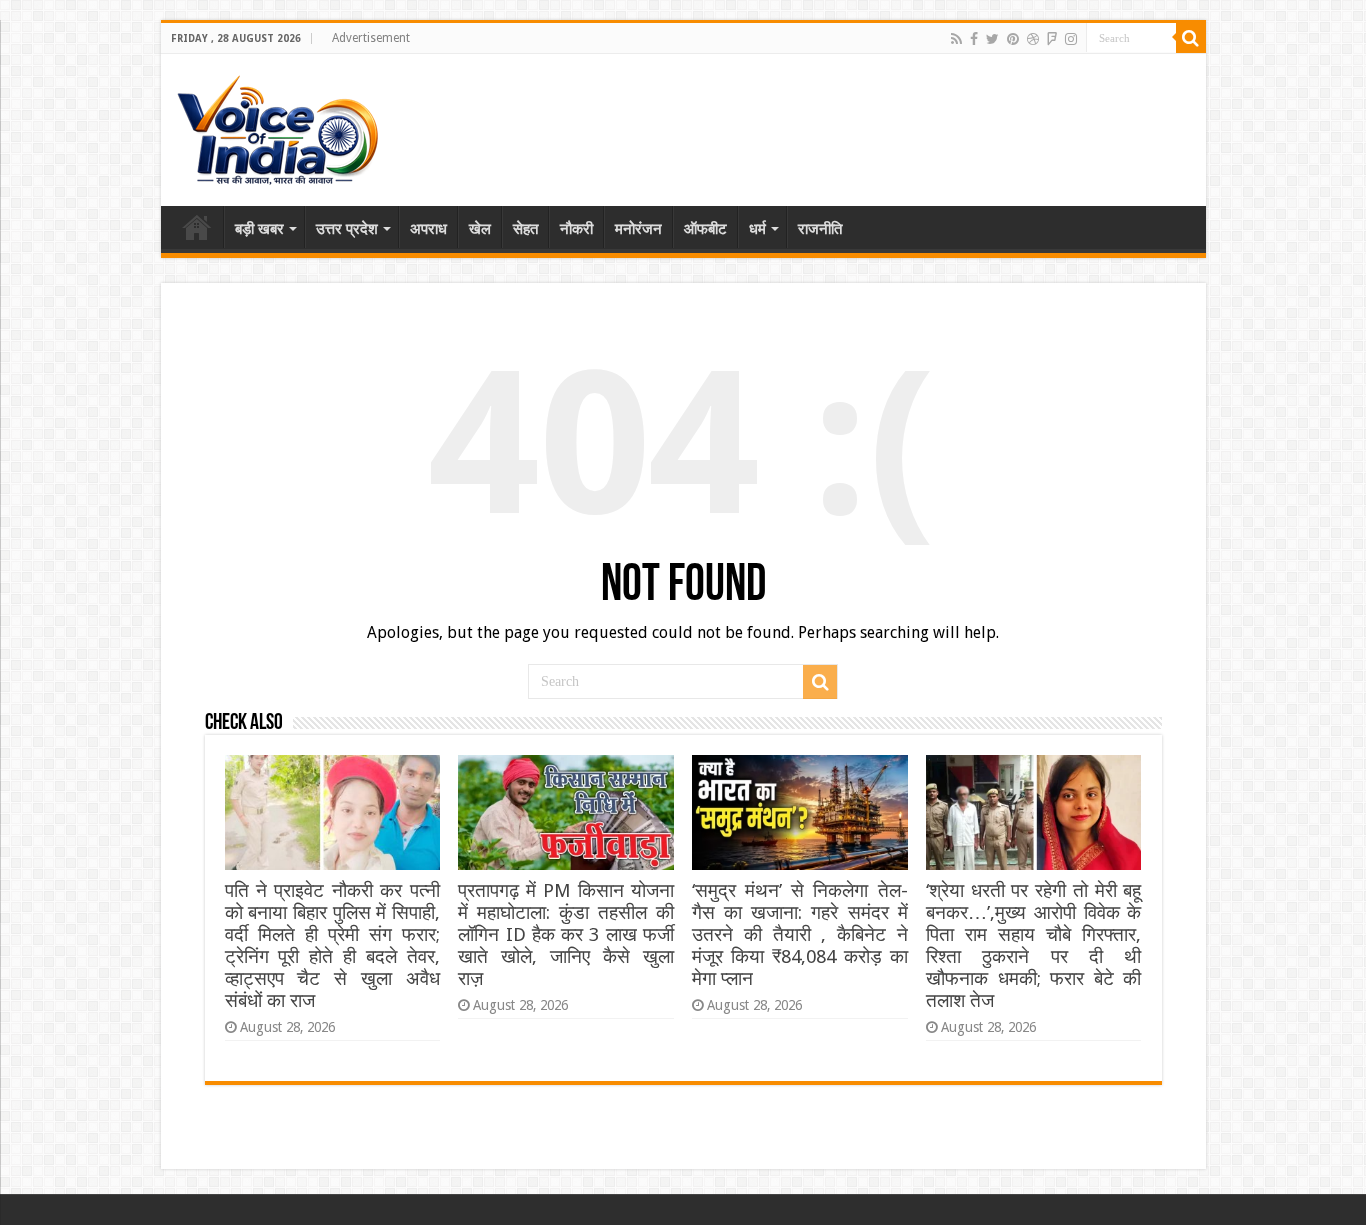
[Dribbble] (1033, 39)
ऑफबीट (705, 229)
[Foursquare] (1052, 39)
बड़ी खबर (259, 229)
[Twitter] (992, 39)
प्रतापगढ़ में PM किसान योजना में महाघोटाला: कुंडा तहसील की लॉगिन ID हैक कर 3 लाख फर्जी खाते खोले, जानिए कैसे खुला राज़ (565, 934)
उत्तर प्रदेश (347, 229)
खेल (480, 229)
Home (197, 227)
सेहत (525, 229)
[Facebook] (974, 39)
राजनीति (820, 229)
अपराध (428, 229)
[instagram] (1071, 39)
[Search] (1191, 38)
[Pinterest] (1013, 39)
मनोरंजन (638, 229)
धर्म (757, 229)
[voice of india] (277, 126)
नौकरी (576, 229)
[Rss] (956, 39)
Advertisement (371, 38)
